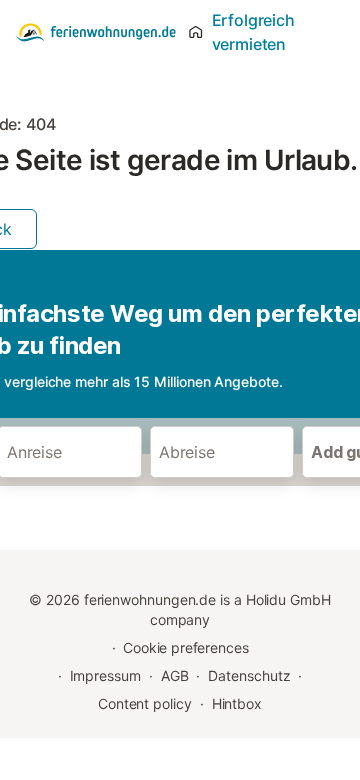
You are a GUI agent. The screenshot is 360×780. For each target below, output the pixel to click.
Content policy (145, 703)
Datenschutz (249, 675)
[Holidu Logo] (96, 32)
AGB (175, 675)
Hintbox (237, 703)
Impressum (105, 675)
